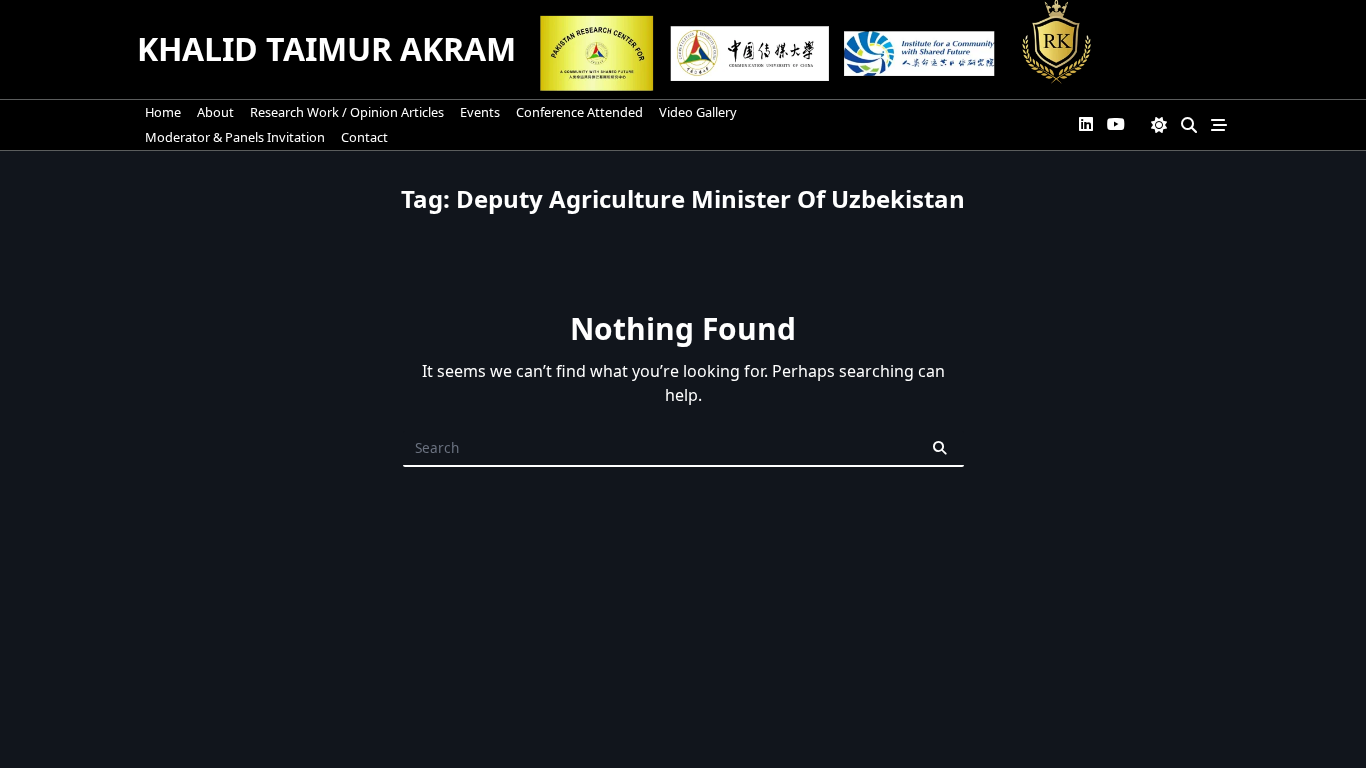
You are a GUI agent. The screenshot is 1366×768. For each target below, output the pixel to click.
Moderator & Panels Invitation (235, 137)
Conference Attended (579, 112)
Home (163, 112)
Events (480, 112)
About (215, 112)
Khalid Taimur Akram (326, 48)
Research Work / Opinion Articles (347, 112)
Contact (364, 137)
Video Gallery (698, 112)
